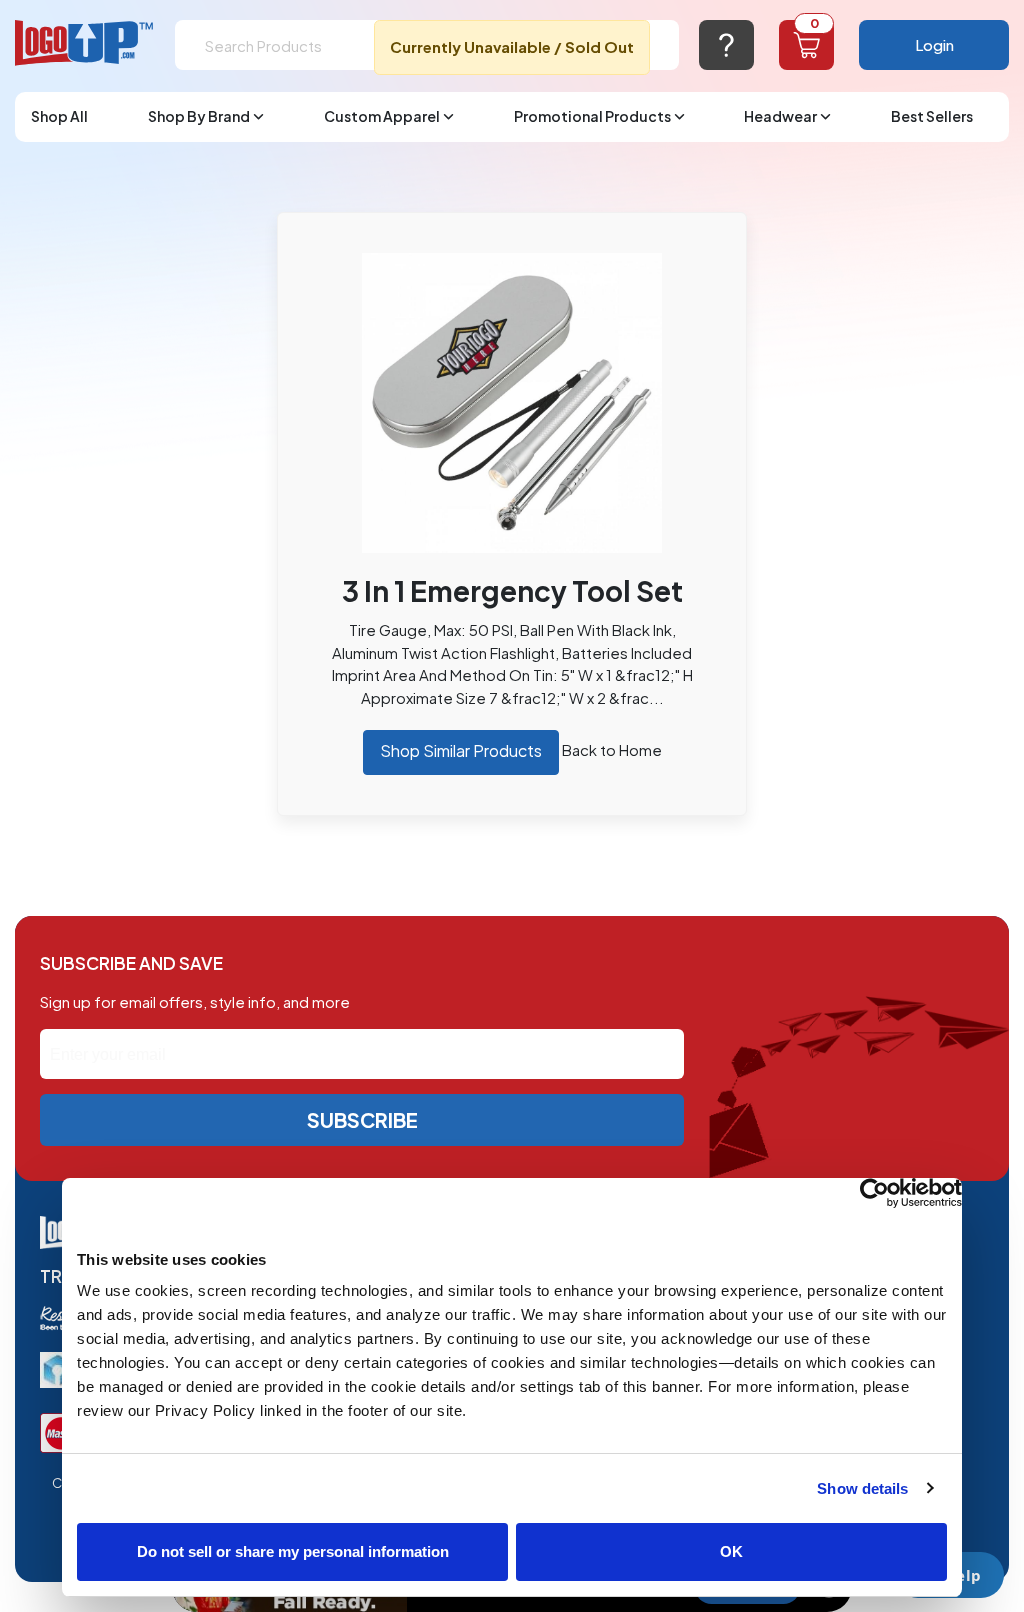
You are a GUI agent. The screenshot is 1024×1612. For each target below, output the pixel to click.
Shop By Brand (199, 116)
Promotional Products (592, 116)
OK (731, 1551)
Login (934, 44)
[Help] (726, 45)
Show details (862, 1488)
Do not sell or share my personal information (293, 1551)
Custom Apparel (382, 116)
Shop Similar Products (461, 750)
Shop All (59, 116)
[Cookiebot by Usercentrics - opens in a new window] (874, 1193)
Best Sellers (932, 116)
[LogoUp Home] (85, 43)
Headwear (780, 116)
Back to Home (612, 749)
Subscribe (362, 1119)
